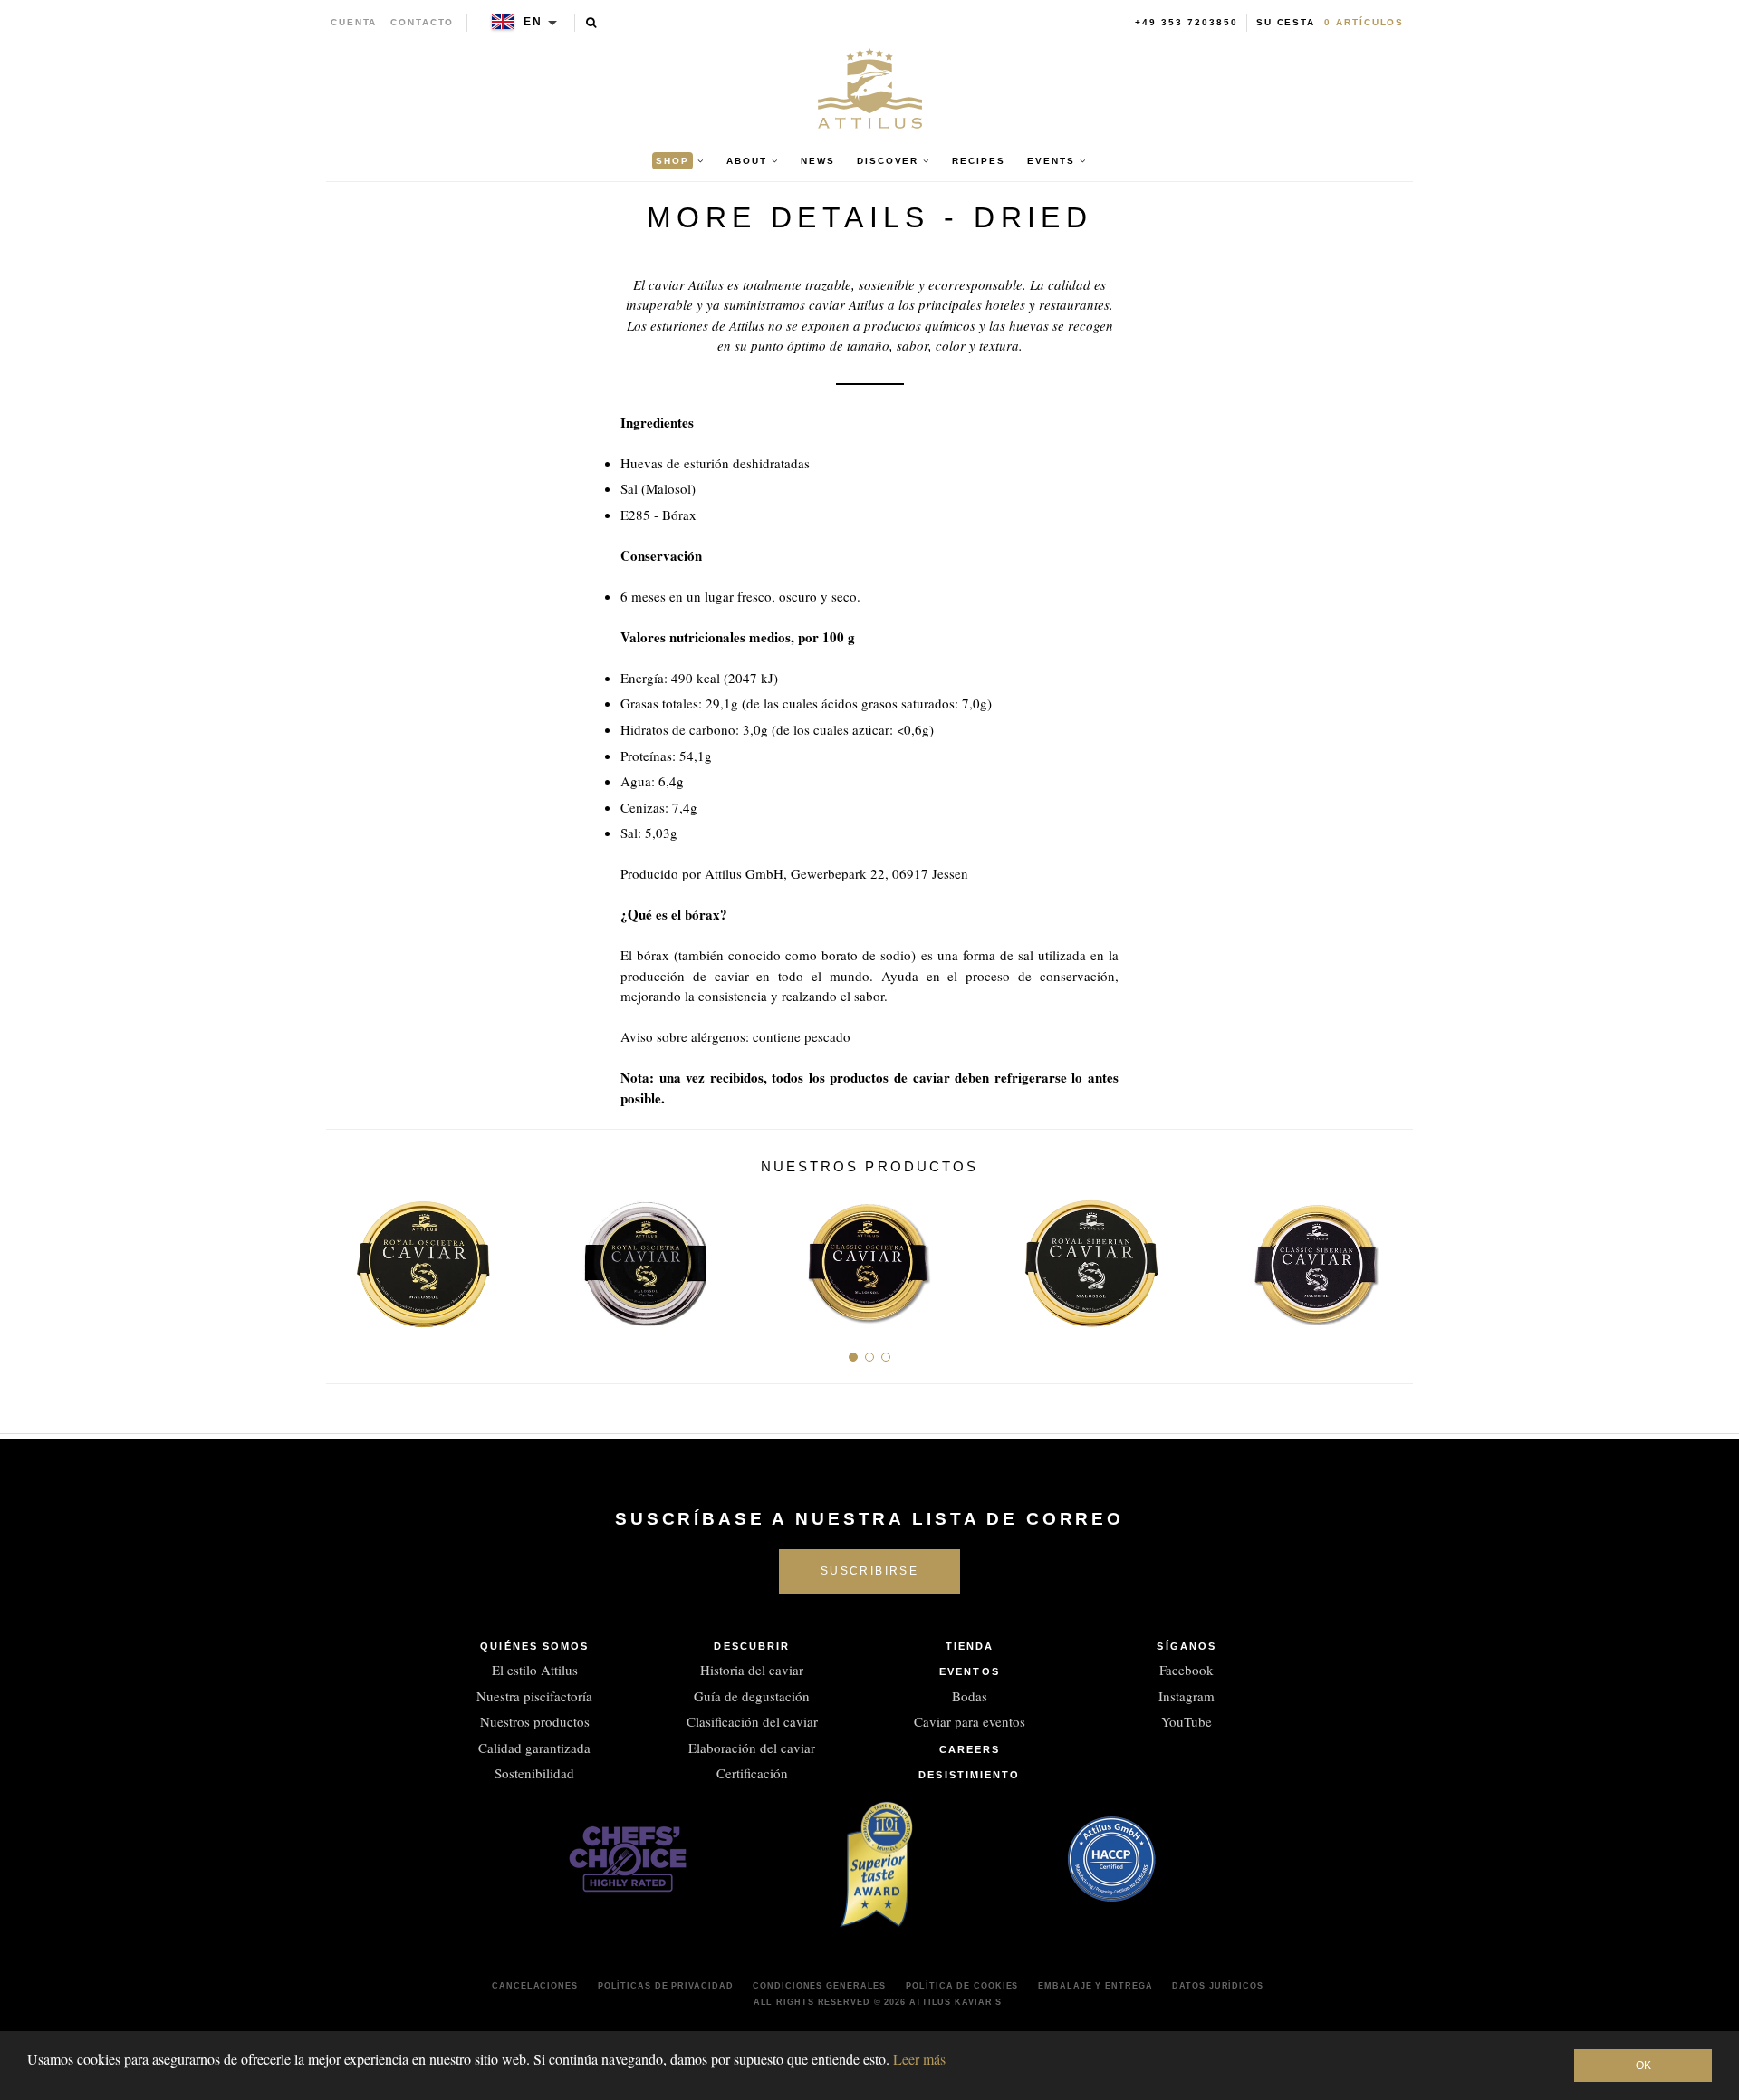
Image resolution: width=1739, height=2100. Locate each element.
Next (1393, 1257)
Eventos (970, 1671)
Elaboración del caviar (752, 1748)
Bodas (970, 1696)
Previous (346, 1257)
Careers (970, 1749)
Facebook (1187, 1670)
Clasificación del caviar (752, 1721)
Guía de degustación (752, 1696)
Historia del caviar (752, 1670)
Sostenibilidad (534, 1773)
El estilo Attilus (535, 1670)
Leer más (919, 2059)
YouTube (1187, 1721)
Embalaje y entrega (1095, 1986)
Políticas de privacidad (666, 1986)
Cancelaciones (535, 1986)
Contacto (422, 22)
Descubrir (752, 1646)
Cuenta (354, 22)
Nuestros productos (535, 1721)
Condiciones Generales (819, 1986)
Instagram (1187, 1696)
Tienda (970, 1646)
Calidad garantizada (534, 1748)
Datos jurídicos (1218, 1986)
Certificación (752, 1773)
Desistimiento (969, 1775)
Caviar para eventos (970, 1721)
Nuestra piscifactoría (534, 1696)
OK (1643, 2066)
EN (533, 22)
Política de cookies (962, 1986)
